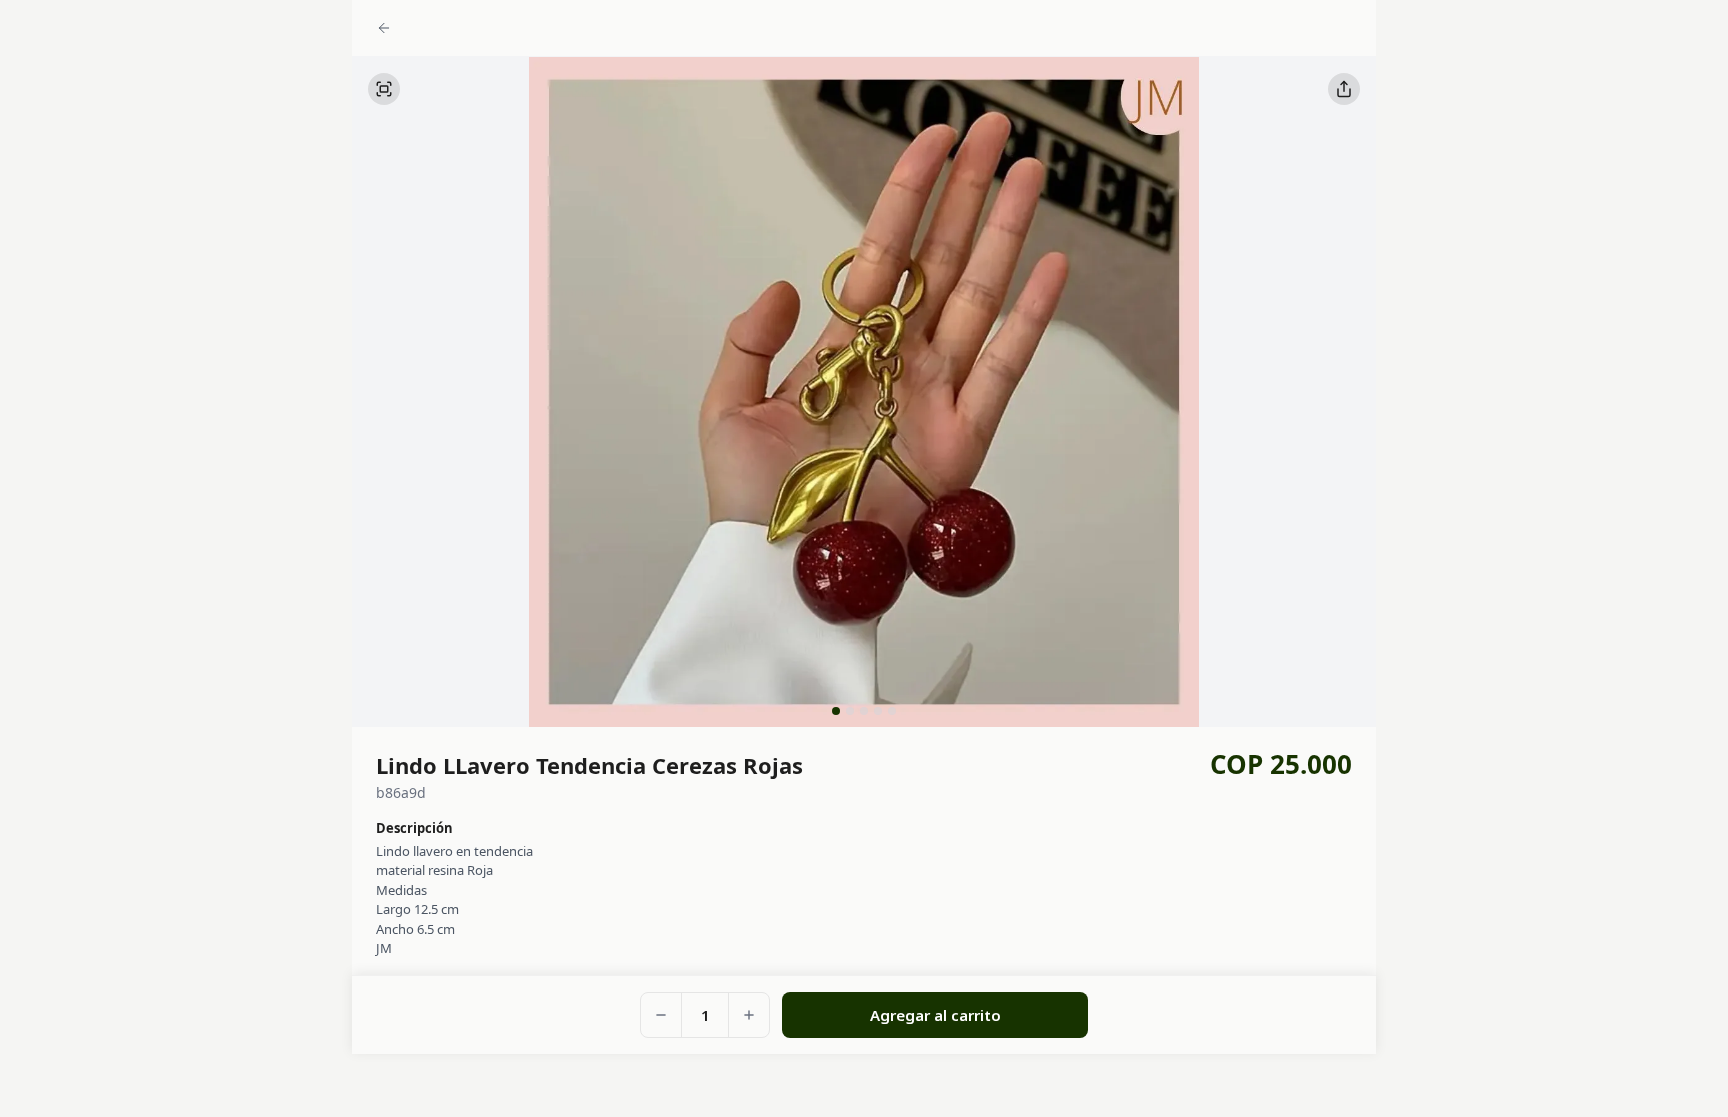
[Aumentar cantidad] (749, 1015)
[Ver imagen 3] (864, 711)
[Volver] (384, 26)
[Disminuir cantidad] (661, 1015)
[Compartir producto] (1344, 89)
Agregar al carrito (935, 1015)
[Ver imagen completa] (384, 89)
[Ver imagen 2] (850, 711)
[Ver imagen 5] (892, 711)
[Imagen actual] (836, 711)
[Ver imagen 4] (878, 711)
